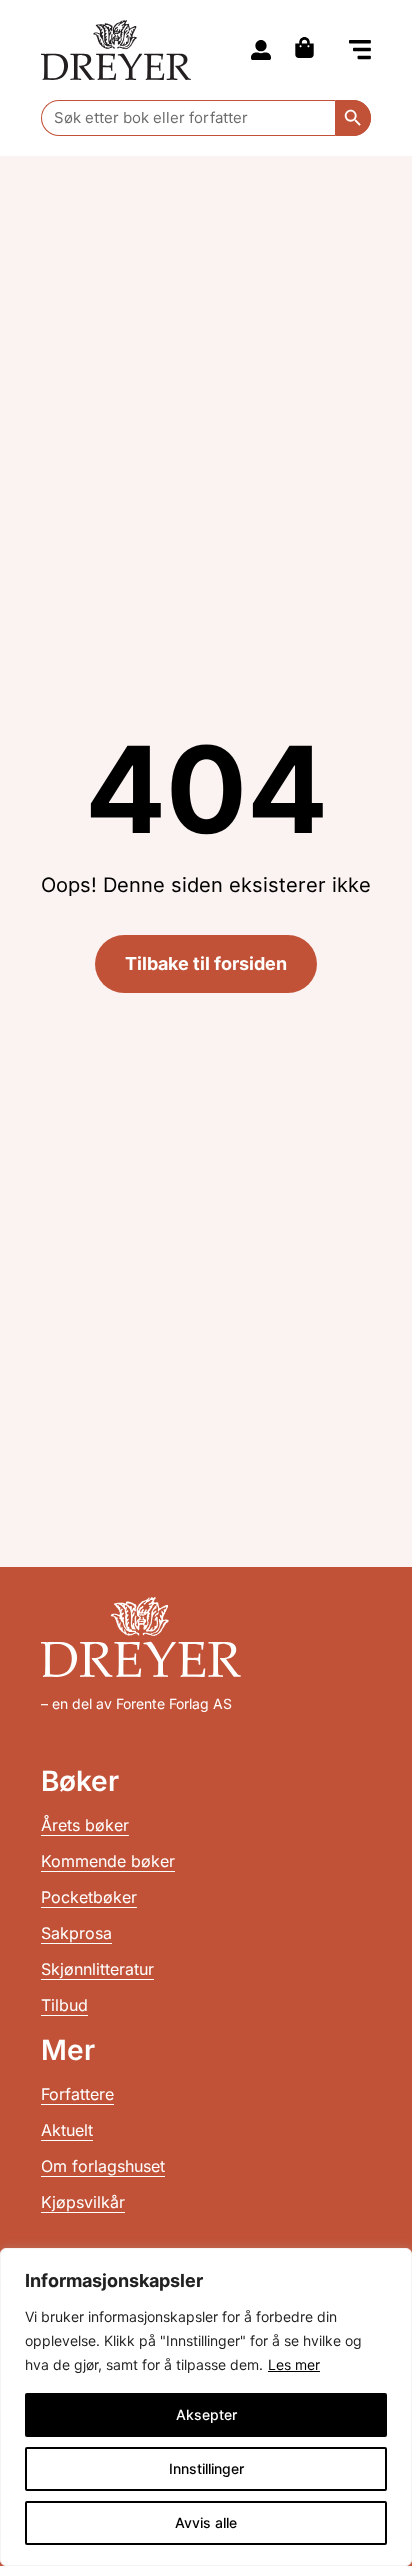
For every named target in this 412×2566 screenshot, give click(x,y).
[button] (360, 51)
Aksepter (206, 2414)
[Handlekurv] (309, 47)
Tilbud (64, 2005)
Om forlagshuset (103, 2166)
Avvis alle (206, 2522)
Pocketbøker (89, 1897)
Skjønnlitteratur (97, 1969)
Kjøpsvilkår (83, 2202)
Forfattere (77, 2094)
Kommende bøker (108, 1861)
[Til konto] (261, 50)
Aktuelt (67, 2130)
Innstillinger (206, 2468)
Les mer (294, 2364)
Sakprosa (76, 1933)
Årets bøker (85, 1825)
